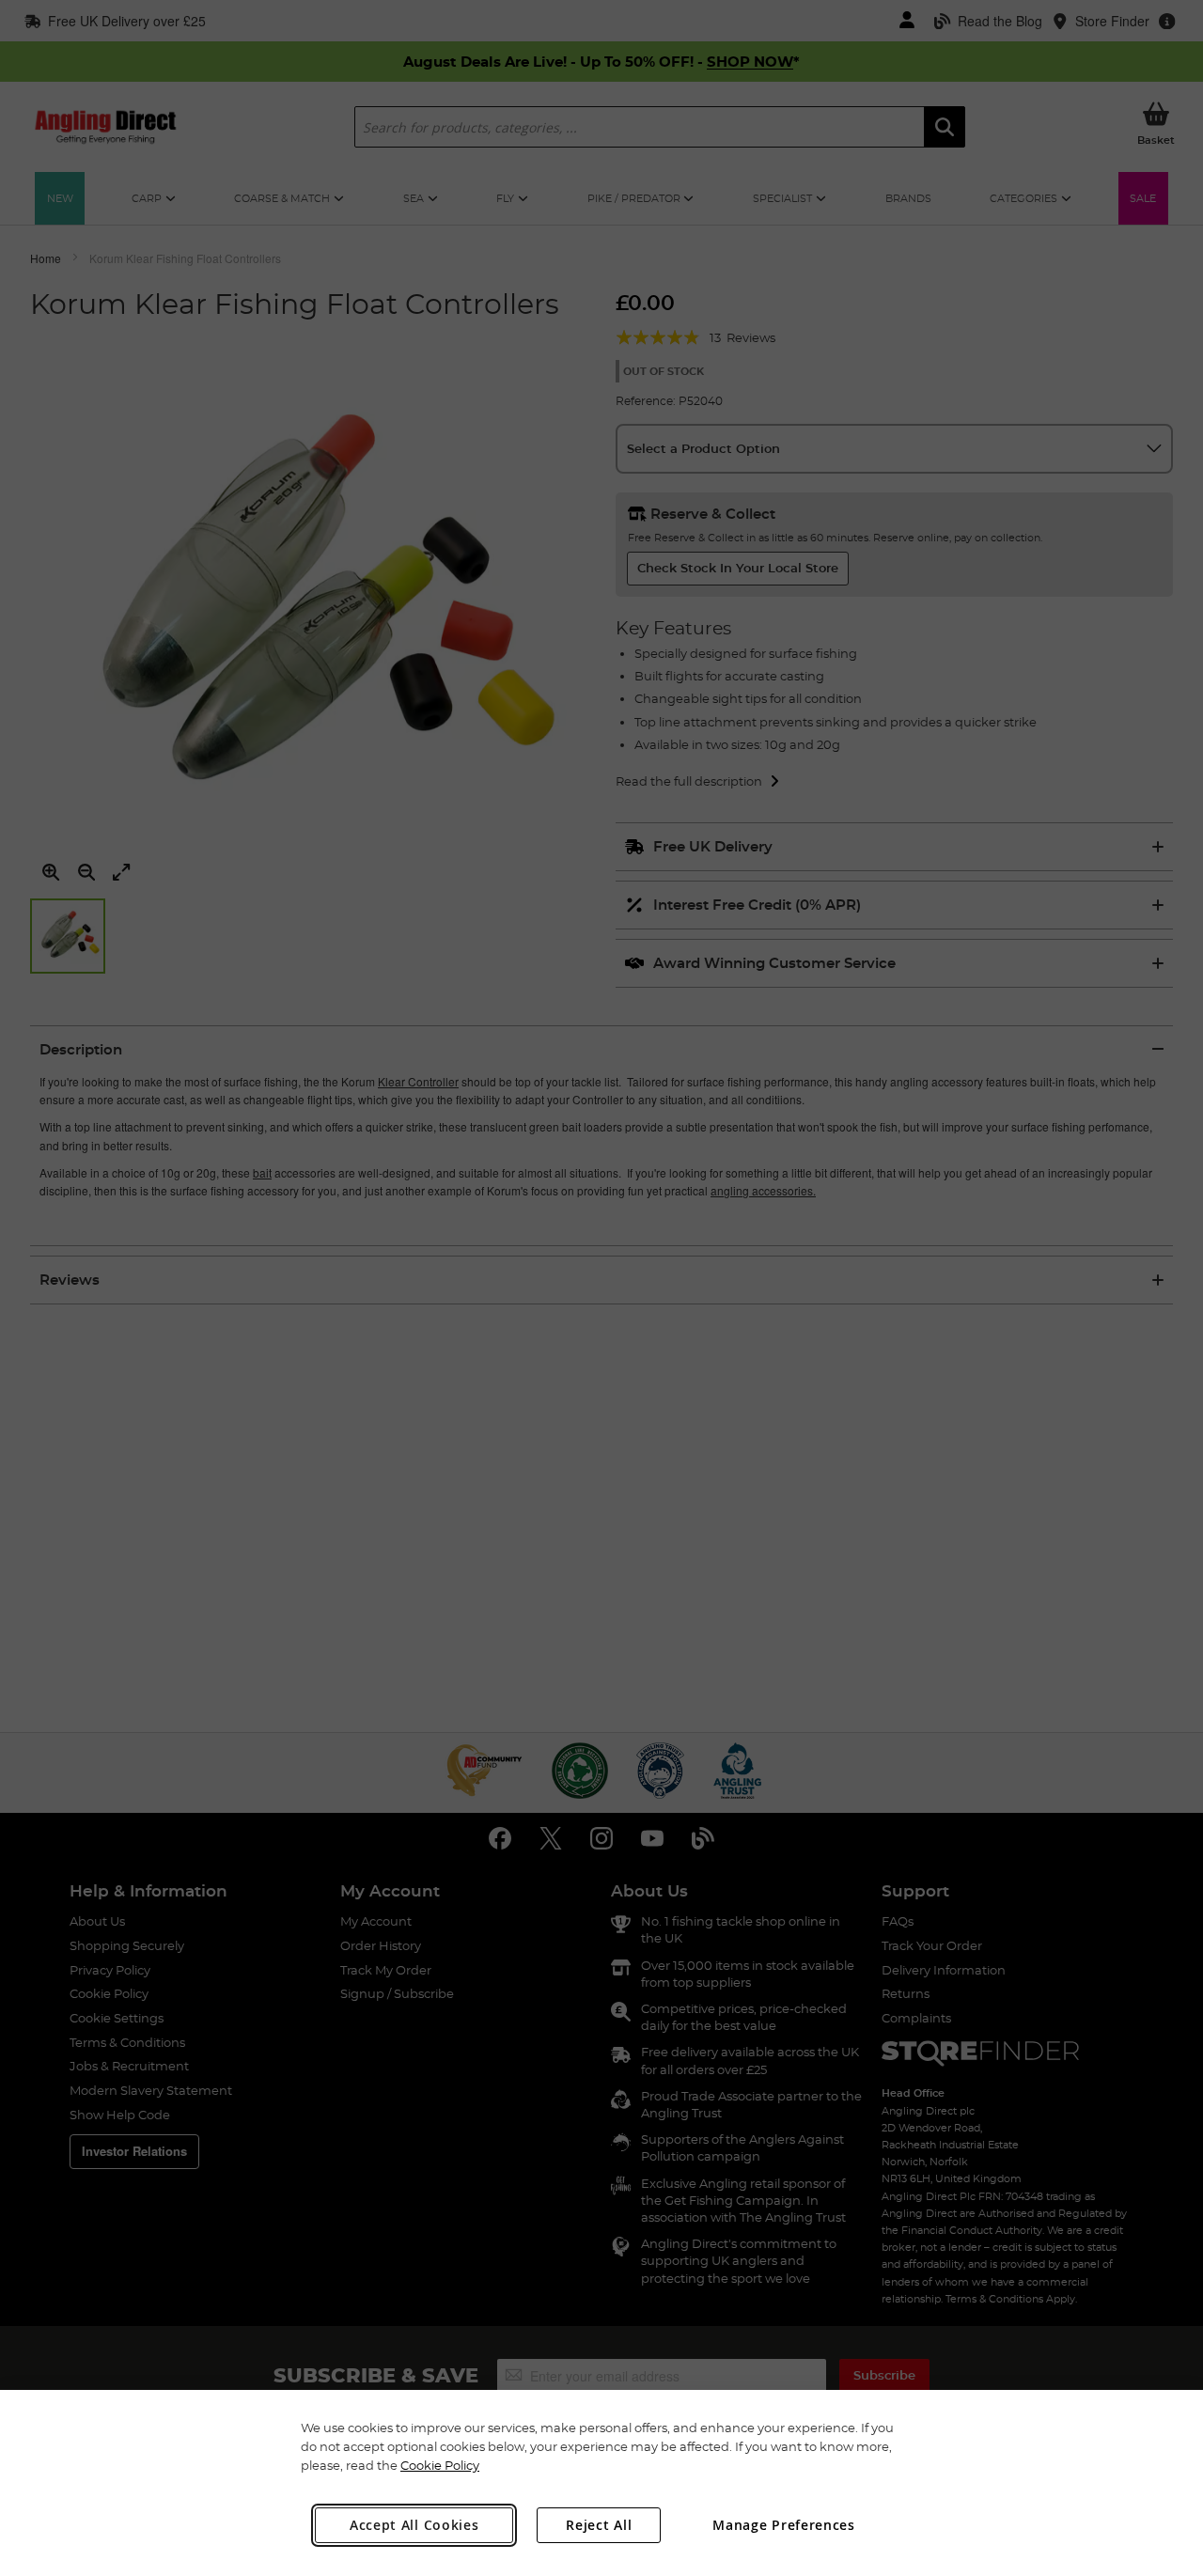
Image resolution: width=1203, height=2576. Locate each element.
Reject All (599, 2525)
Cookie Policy (440, 2465)
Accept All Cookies (414, 2525)
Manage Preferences (784, 2525)
